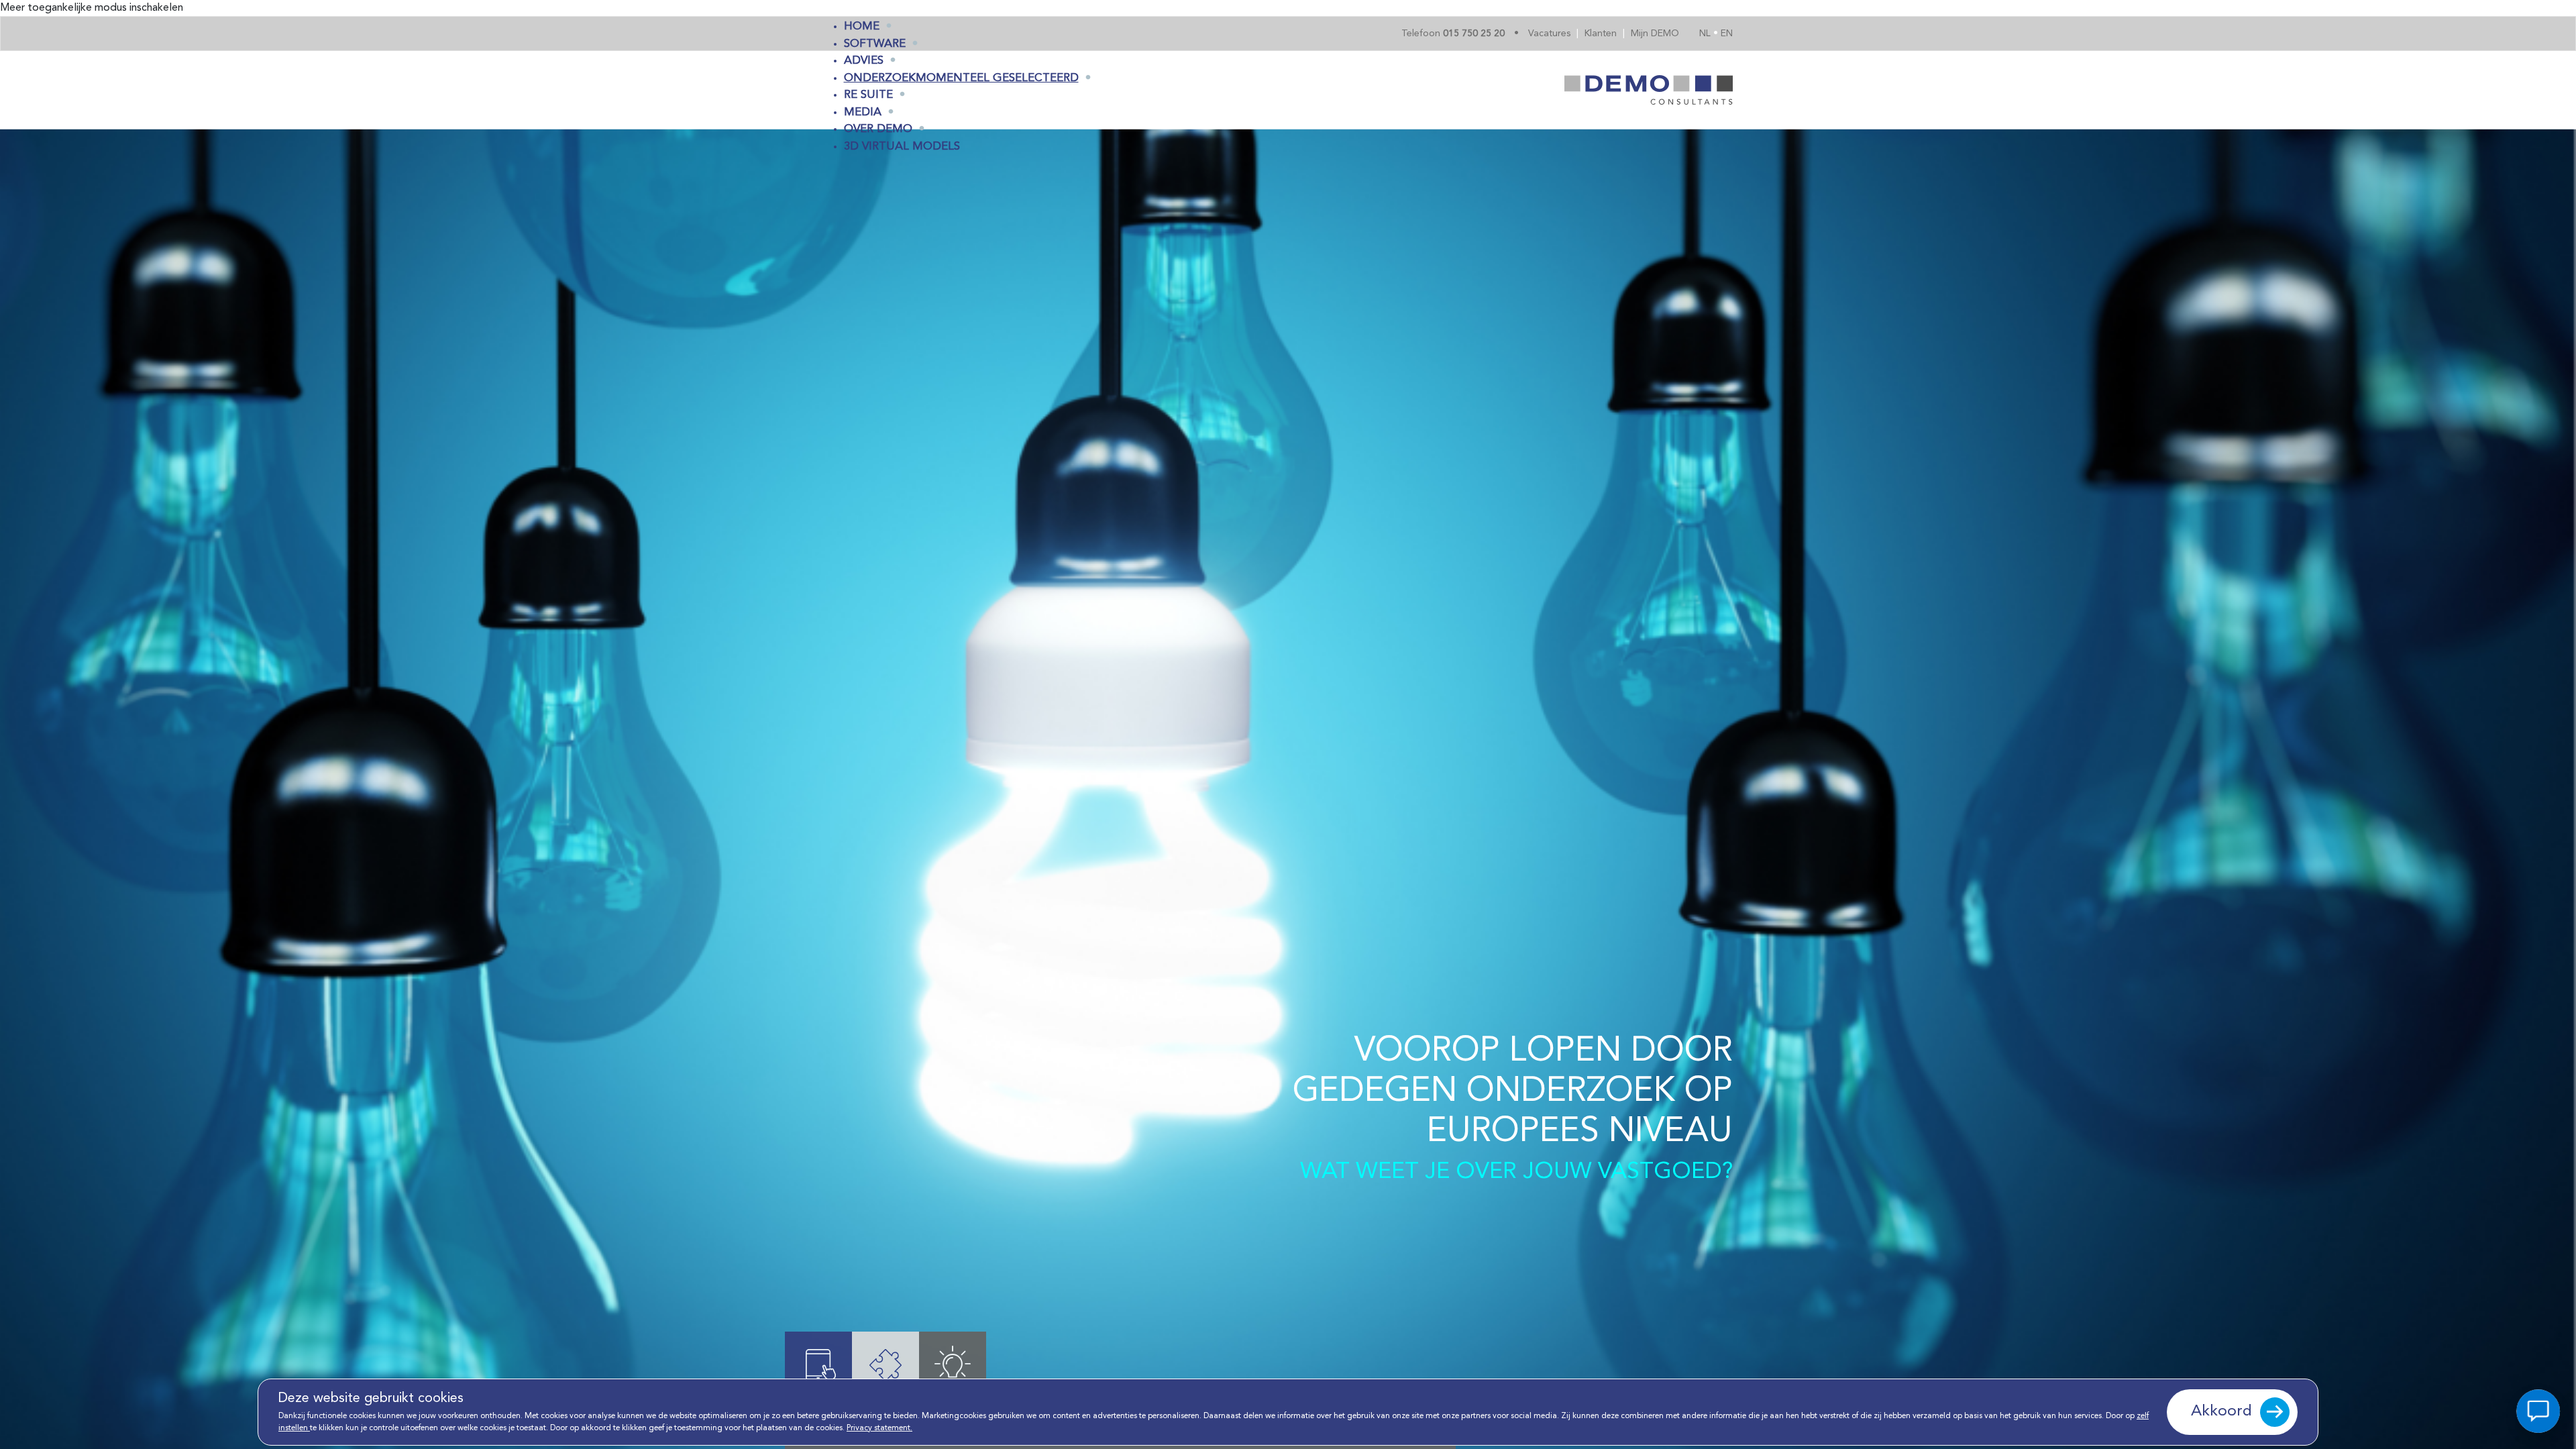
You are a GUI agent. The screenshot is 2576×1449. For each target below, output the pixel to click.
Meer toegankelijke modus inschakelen (92, 8)
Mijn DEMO (1655, 34)
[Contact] (2538, 1411)
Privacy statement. (879, 1428)
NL (1706, 34)
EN (1727, 34)
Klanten (1602, 34)
